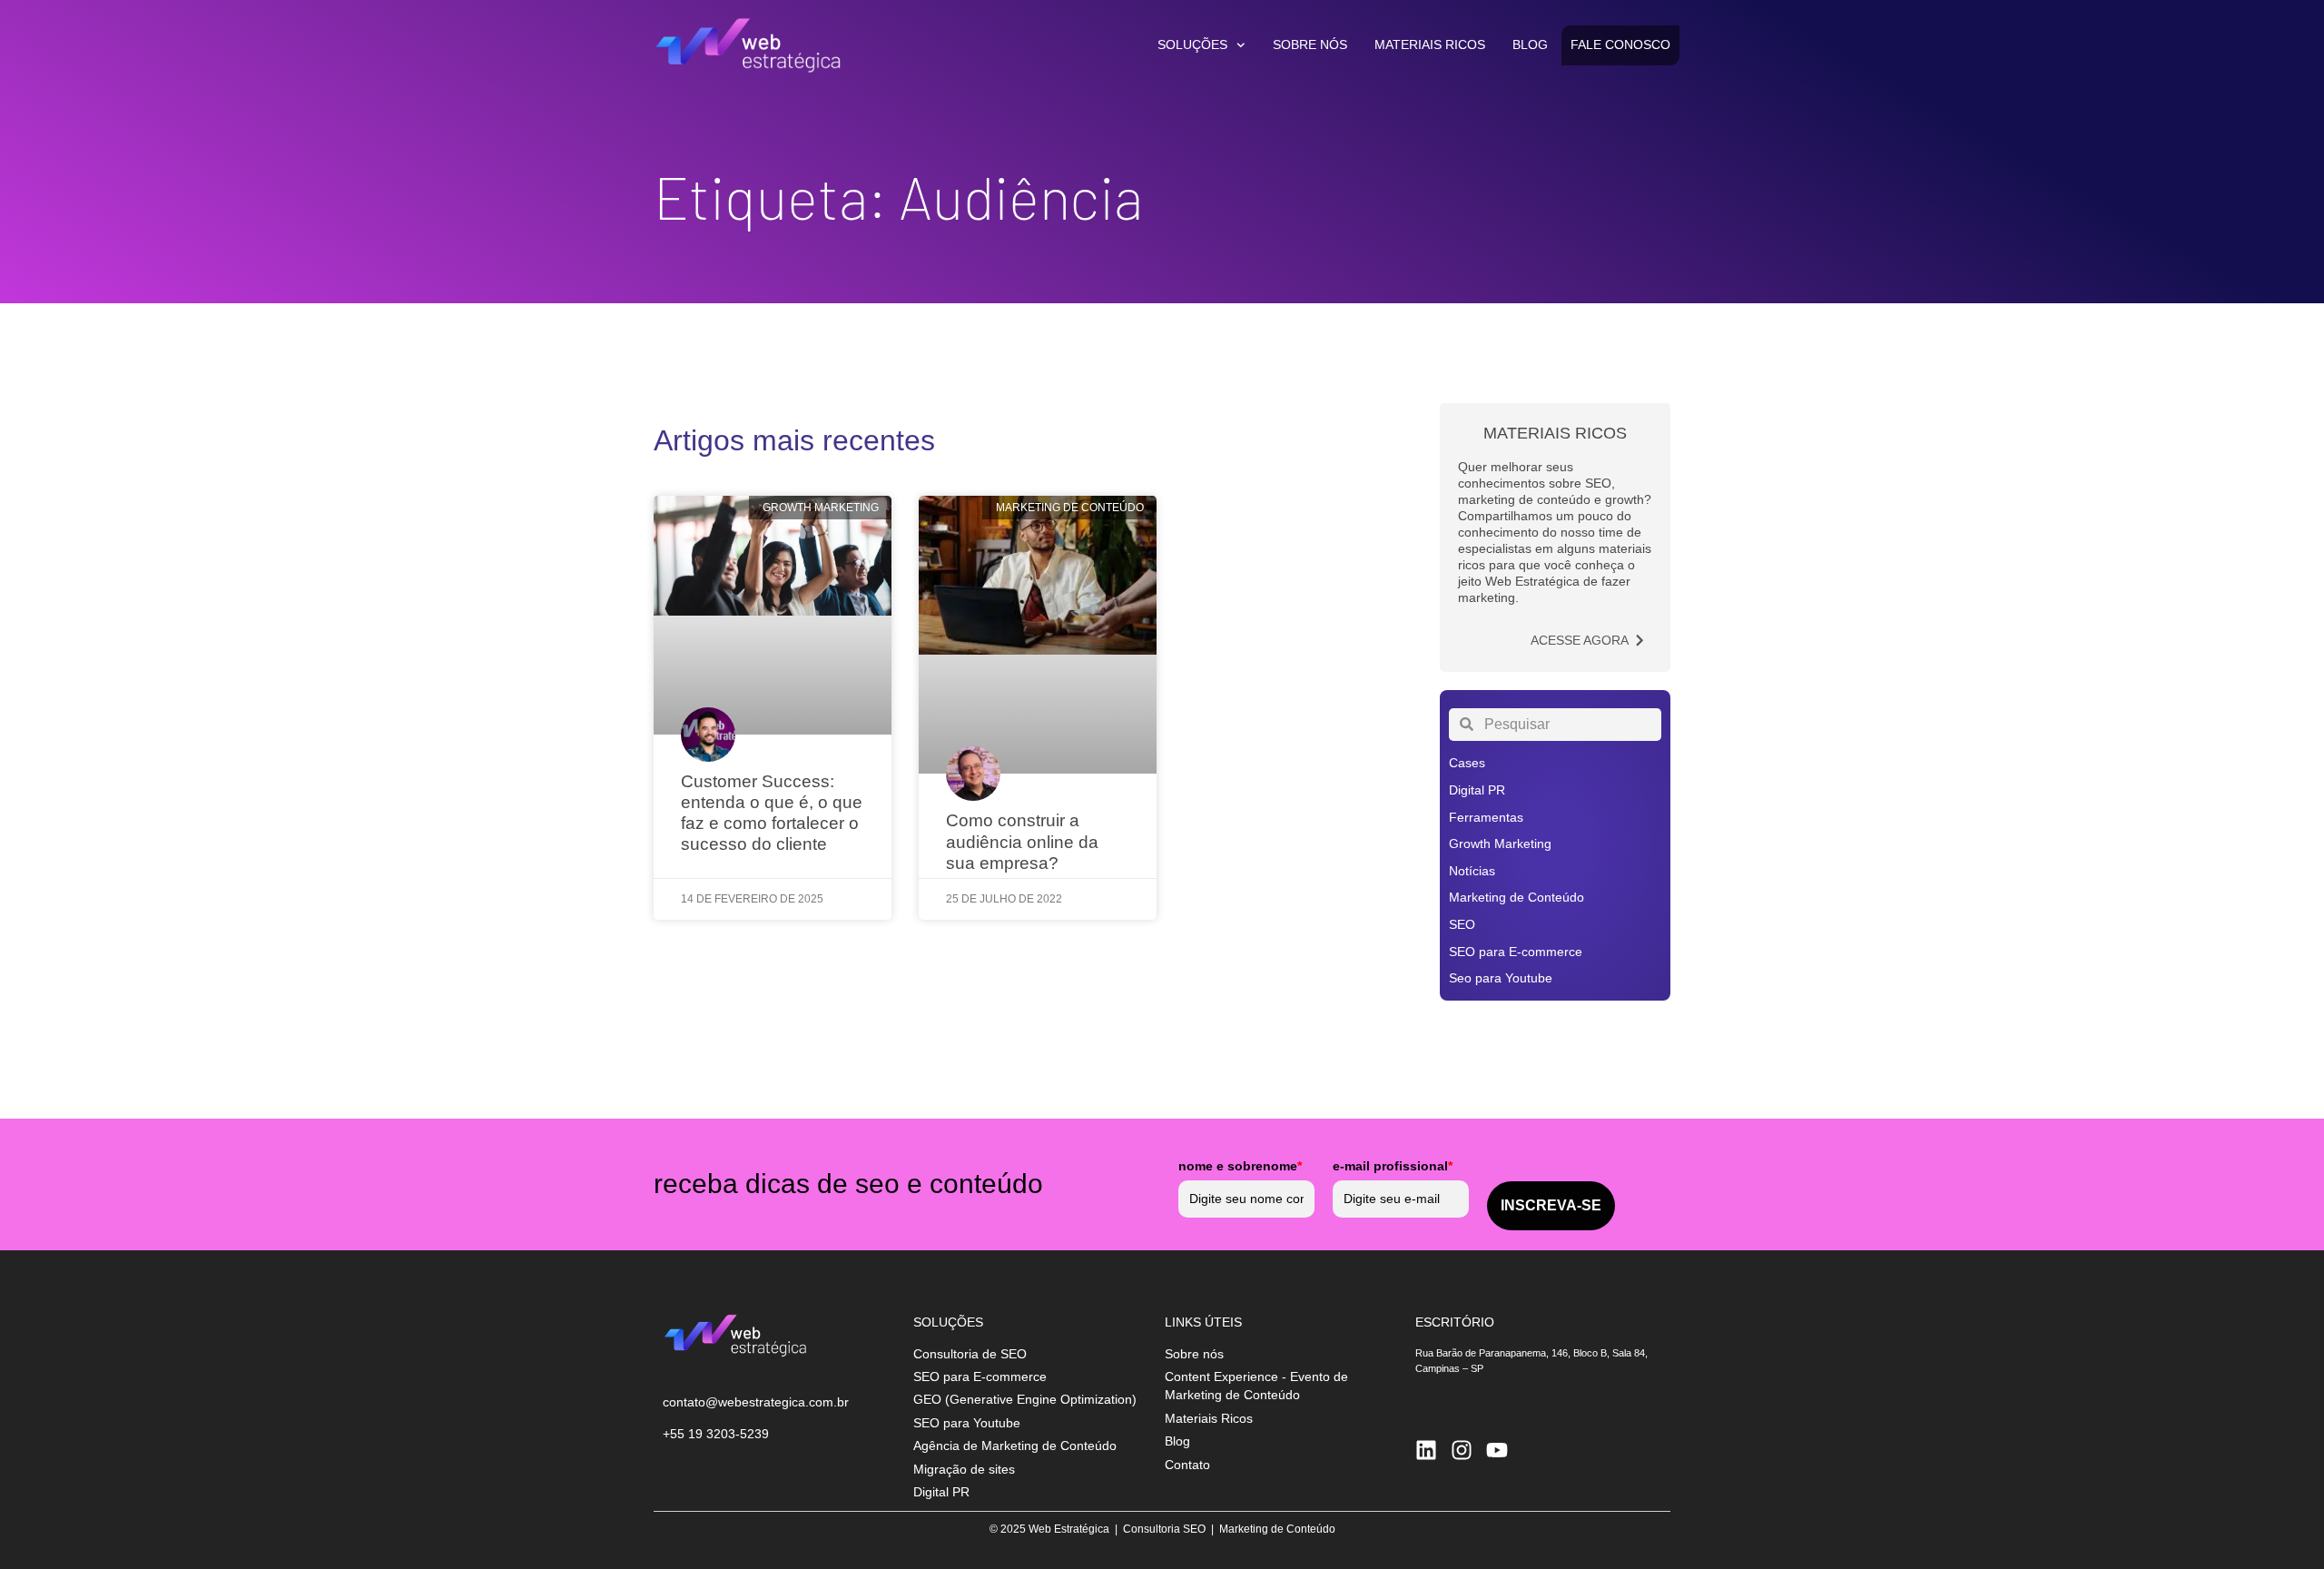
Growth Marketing (1500, 844)
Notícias (1472, 871)
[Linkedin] (1426, 1450)
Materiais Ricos (1430, 45)
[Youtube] (1497, 1450)
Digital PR (1477, 790)
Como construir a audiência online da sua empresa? (1022, 841)
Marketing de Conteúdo (1517, 897)
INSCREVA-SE (1551, 1205)
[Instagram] (1462, 1450)
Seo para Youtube (1501, 978)
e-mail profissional (1393, 1166)
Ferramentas (1486, 817)
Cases (1467, 763)
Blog (1530, 45)
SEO (1462, 924)
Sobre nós (1310, 45)
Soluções (1192, 45)
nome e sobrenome (1240, 1166)
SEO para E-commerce (1516, 952)
